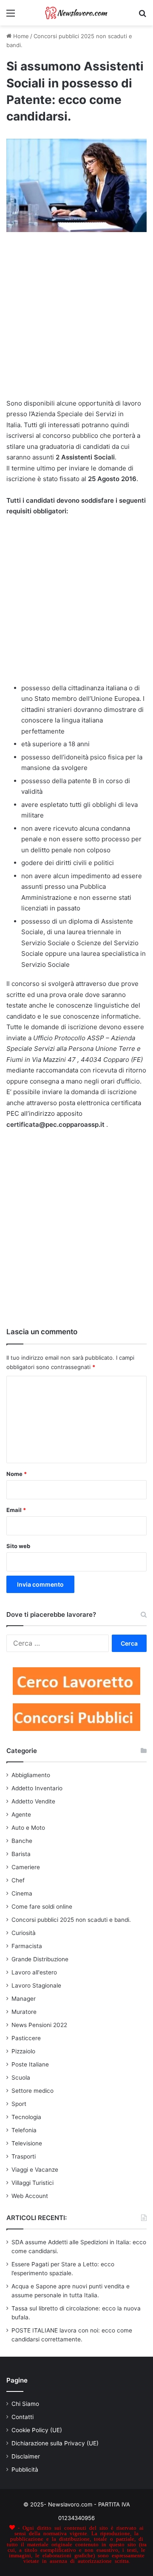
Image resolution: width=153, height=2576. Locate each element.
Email (16, 1510)
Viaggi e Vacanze (35, 2170)
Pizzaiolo (23, 2051)
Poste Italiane (30, 2064)
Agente (21, 1814)
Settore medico (33, 2091)
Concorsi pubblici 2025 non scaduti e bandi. (71, 1920)
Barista (21, 1854)
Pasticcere (26, 2038)
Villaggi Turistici (33, 2183)
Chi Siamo (25, 2404)
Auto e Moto (28, 1828)
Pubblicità (25, 2470)
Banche (22, 1841)
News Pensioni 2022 (39, 2025)
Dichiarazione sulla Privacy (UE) (55, 2443)
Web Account (30, 2196)
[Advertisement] (76, 319)
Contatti (23, 2417)
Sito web (18, 1546)
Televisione (27, 2143)
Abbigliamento (31, 1775)
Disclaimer (26, 2456)
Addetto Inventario (37, 1788)
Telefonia (24, 2130)
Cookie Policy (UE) (37, 2430)
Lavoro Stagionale (36, 1985)
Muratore (24, 2012)
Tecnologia (26, 2117)
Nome (17, 1474)
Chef (18, 1880)
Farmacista (27, 1946)
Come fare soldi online (42, 1907)
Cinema (22, 1893)
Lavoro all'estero (34, 1972)
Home (20, 36)
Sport (19, 2104)
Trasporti (24, 2156)
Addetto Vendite (33, 1801)
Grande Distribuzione (40, 1959)
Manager (24, 1999)
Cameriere (26, 1867)
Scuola (21, 2078)
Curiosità (24, 1933)
